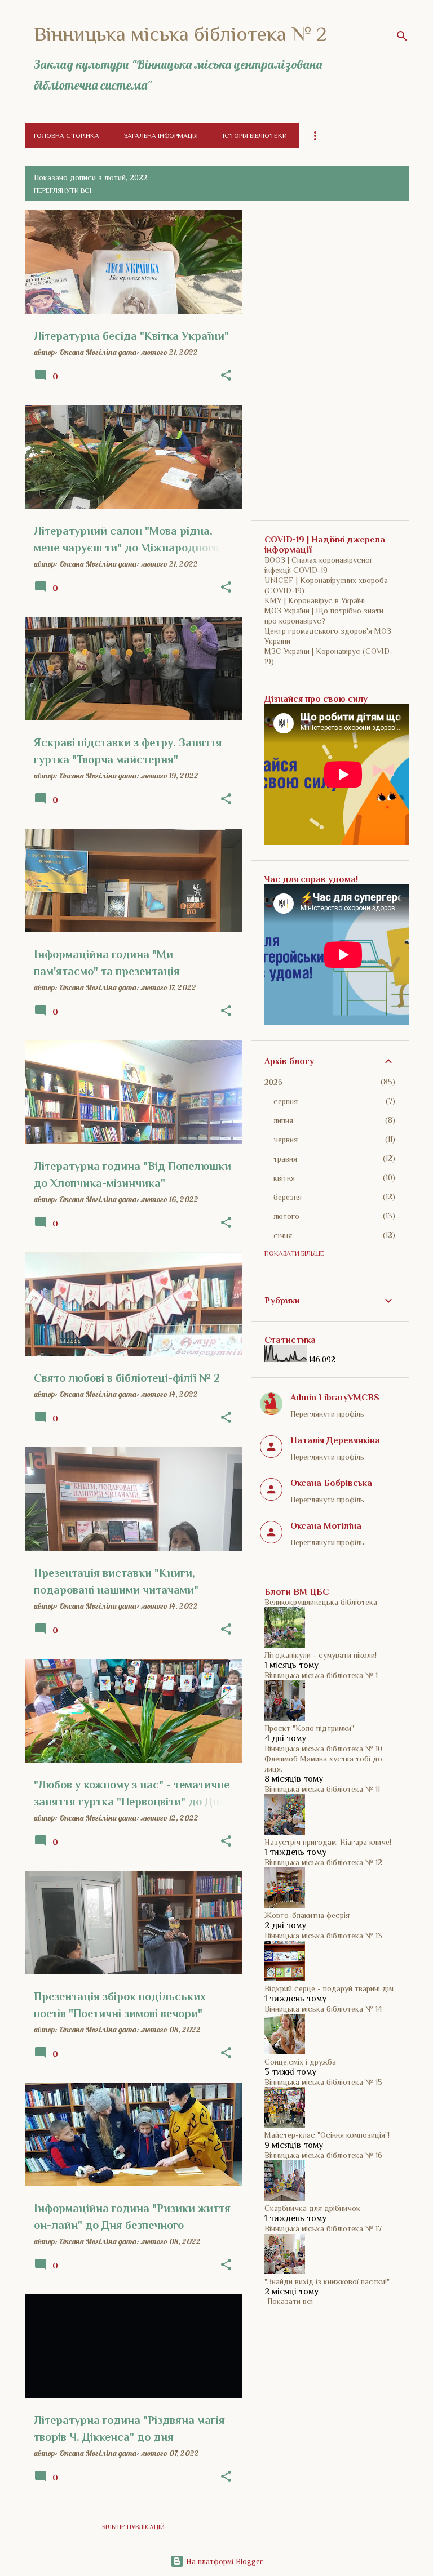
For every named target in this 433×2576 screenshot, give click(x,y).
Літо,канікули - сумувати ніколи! (321, 1655)
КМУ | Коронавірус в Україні (315, 600)
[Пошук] (402, 36)
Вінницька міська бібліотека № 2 (180, 34)
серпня (286, 1101)
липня (283, 1120)
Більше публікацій (133, 2527)
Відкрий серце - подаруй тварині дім (329, 1988)
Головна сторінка (67, 136)
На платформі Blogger (223, 2561)
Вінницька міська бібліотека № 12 (323, 1862)
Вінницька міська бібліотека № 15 (323, 2082)
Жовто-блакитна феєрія (307, 1915)
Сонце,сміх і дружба (300, 2062)
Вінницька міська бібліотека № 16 (323, 2155)
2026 (273, 1082)
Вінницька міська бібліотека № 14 (323, 2009)
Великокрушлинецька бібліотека (321, 1602)
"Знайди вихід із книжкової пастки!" (327, 2281)
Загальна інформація (161, 136)
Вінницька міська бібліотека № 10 (323, 1749)
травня (285, 1159)
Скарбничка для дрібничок (312, 2208)
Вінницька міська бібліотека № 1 (321, 1675)
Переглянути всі (63, 190)
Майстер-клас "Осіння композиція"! (327, 2135)
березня (288, 1197)
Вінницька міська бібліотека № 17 (323, 2228)
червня (286, 1140)
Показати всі (290, 2301)
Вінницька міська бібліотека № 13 (323, 1936)
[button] (226, 376)
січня (283, 1235)
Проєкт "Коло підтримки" (309, 1728)
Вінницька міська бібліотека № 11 (322, 1789)
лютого (286, 1216)
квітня (284, 1178)
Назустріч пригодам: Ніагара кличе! (328, 1842)
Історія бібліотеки (255, 136)
